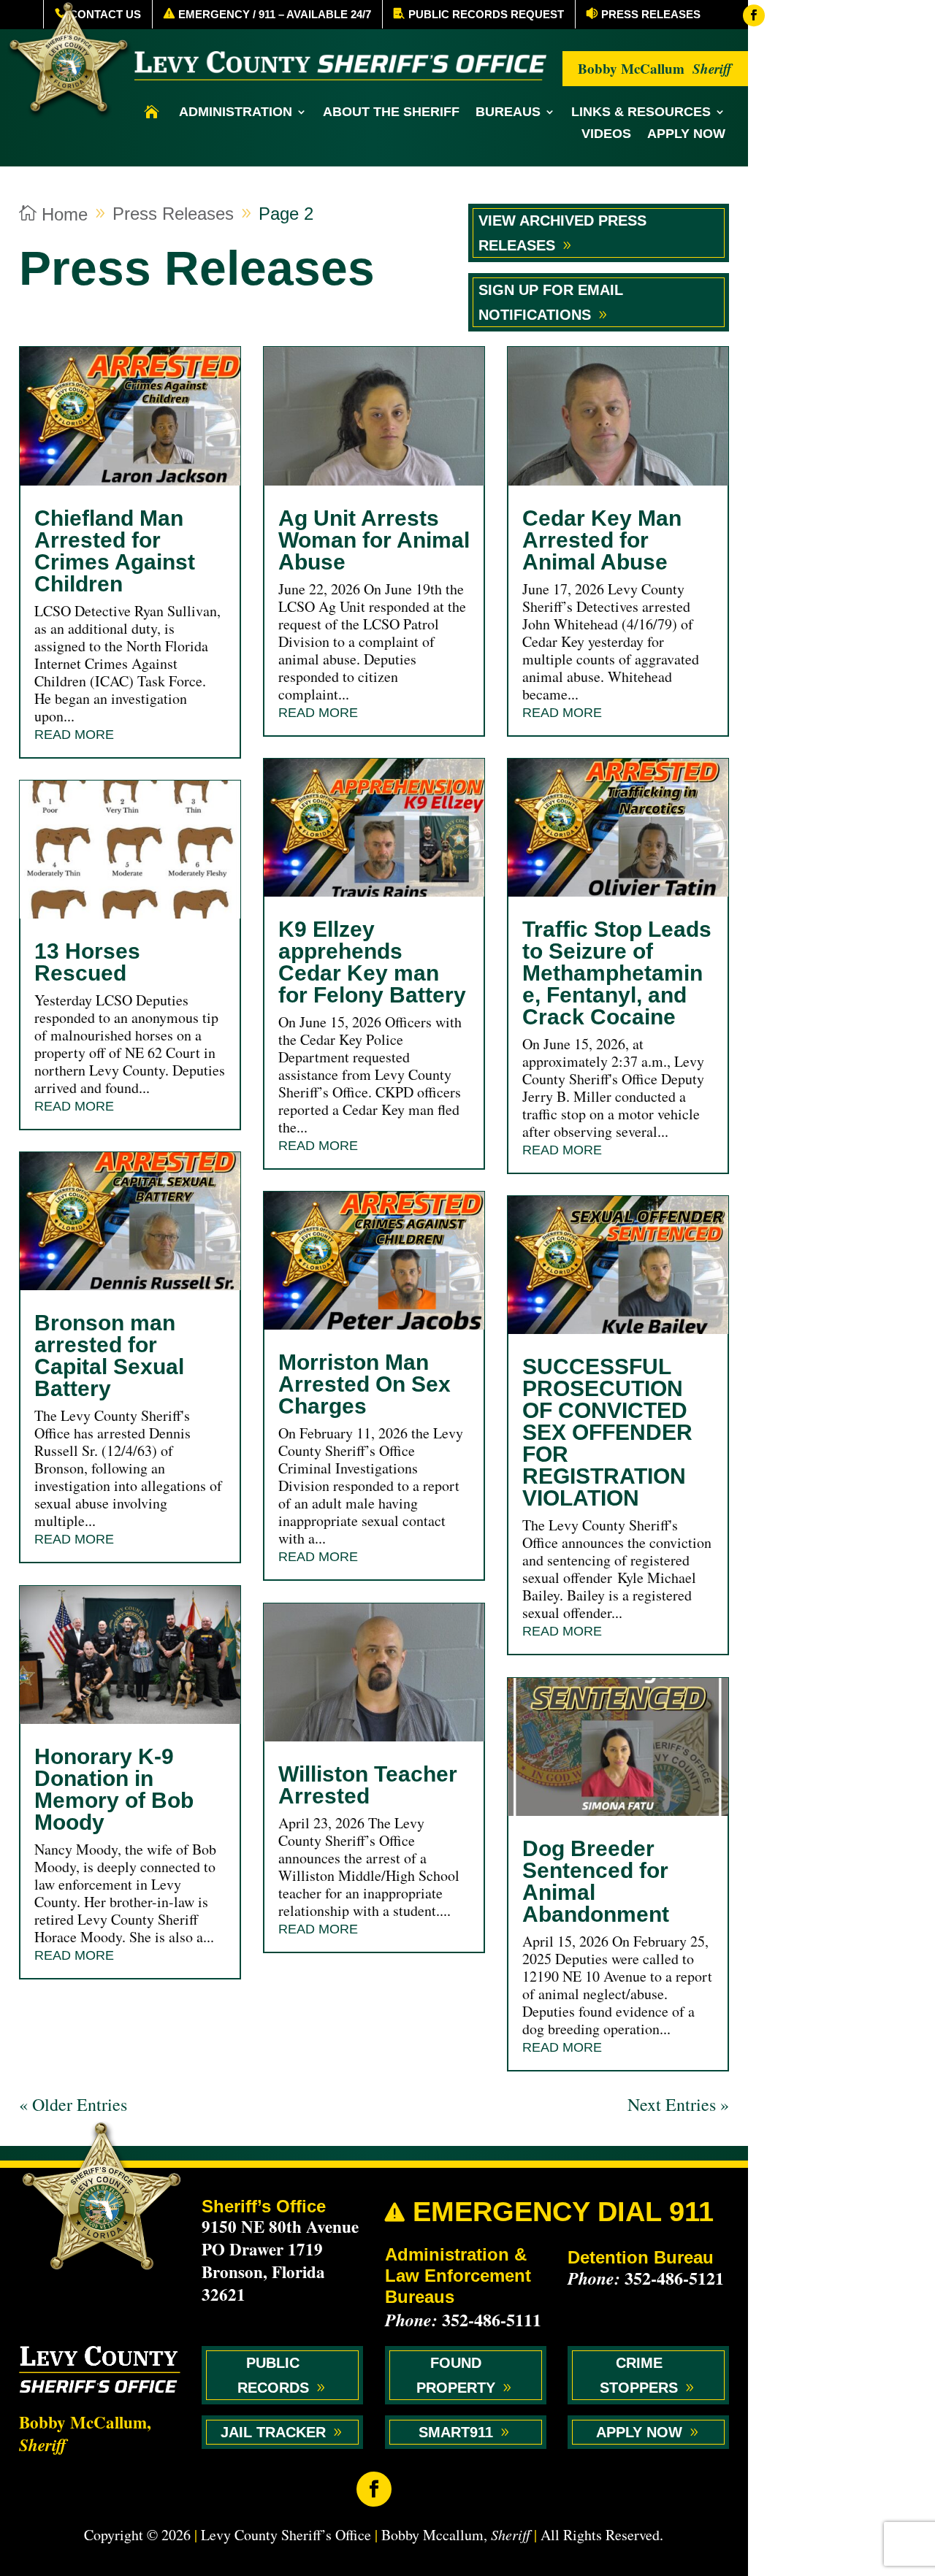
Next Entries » (678, 2104)
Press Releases (651, 14)
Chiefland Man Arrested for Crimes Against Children (115, 551)
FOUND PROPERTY (456, 2375)
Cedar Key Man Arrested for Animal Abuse (602, 540)
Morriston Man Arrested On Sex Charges (365, 1384)
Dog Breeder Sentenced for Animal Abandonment (596, 1881)
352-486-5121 (674, 2278)
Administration (236, 113)
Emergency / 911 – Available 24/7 (275, 14)
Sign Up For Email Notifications (551, 302)
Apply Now (686, 135)
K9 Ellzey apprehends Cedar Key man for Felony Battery (372, 962)
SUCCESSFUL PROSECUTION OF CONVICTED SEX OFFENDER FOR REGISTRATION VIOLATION (607, 1432)
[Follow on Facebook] (754, 15)
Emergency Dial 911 (549, 2212)
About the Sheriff (391, 113)
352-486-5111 (492, 2319)
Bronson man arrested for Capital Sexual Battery (109, 1356)
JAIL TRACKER (273, 2432)
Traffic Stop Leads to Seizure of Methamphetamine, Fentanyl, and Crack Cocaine (617, 973)
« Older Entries (73, 2104)
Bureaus (508, 113)
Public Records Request (486, 14)
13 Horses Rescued (87, 962)
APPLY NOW (639, 2432)
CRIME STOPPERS (639, 2375)
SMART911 (456, 2432)
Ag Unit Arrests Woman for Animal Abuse (374, 540)
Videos (606, 135)
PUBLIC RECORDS (273, 2375)
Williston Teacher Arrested (368, 1785)
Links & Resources (641, 113)
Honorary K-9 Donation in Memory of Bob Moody (114, 1789)
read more (74, 735)
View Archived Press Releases (562, 233)
